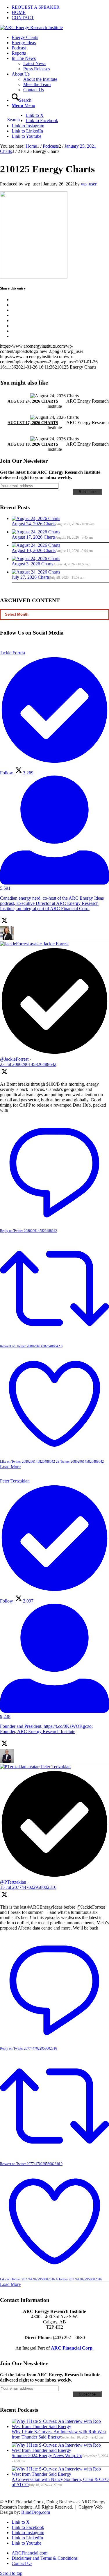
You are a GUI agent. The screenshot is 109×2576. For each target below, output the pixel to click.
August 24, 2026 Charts (33, 401)
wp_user (89, 184)
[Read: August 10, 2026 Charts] (36, 545)
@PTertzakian (13, 1882)
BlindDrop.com (36, 2512)
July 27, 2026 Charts (31, 577)
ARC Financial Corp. (72, 2348)
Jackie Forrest (56, 944)
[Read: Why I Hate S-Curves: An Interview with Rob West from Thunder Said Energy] (60, 2426)
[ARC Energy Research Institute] (31, 27)
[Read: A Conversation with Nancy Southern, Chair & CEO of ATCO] (60, 2474)
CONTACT (23, 18)
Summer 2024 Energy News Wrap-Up (47, 2456)
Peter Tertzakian (56, 1767)
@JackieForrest (14, 1059)
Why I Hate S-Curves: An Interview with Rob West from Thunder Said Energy (59, 2434)
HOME (19, 12)
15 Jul (28, 1887)
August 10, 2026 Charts (33, 444)
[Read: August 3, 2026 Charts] (36, 559)
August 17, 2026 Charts (33, 423)
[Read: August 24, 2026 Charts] (36, 518)
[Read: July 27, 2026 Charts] (36, 572)
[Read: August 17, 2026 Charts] (36, 532)
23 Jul (28, 1064)
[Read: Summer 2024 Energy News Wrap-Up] (60, 2450)
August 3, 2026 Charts (32, 564)
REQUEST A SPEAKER (36, 7)
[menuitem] (60, 7)
